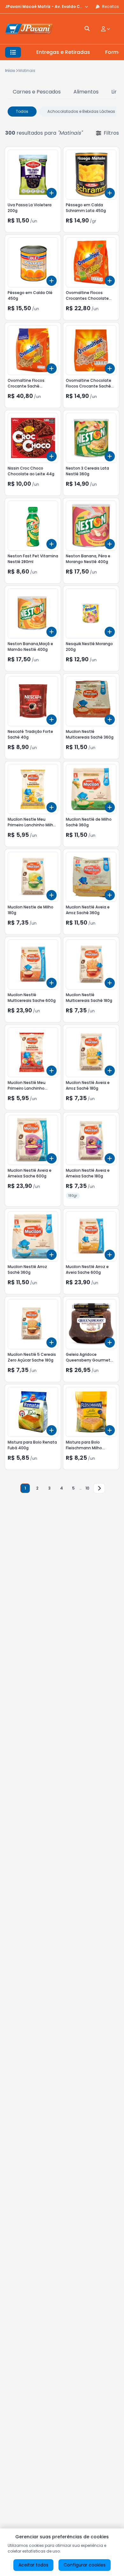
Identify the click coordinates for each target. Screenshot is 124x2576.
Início (10, 70)
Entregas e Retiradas (63, 52)
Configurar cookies (85, 2565)
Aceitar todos (33, 2565)
